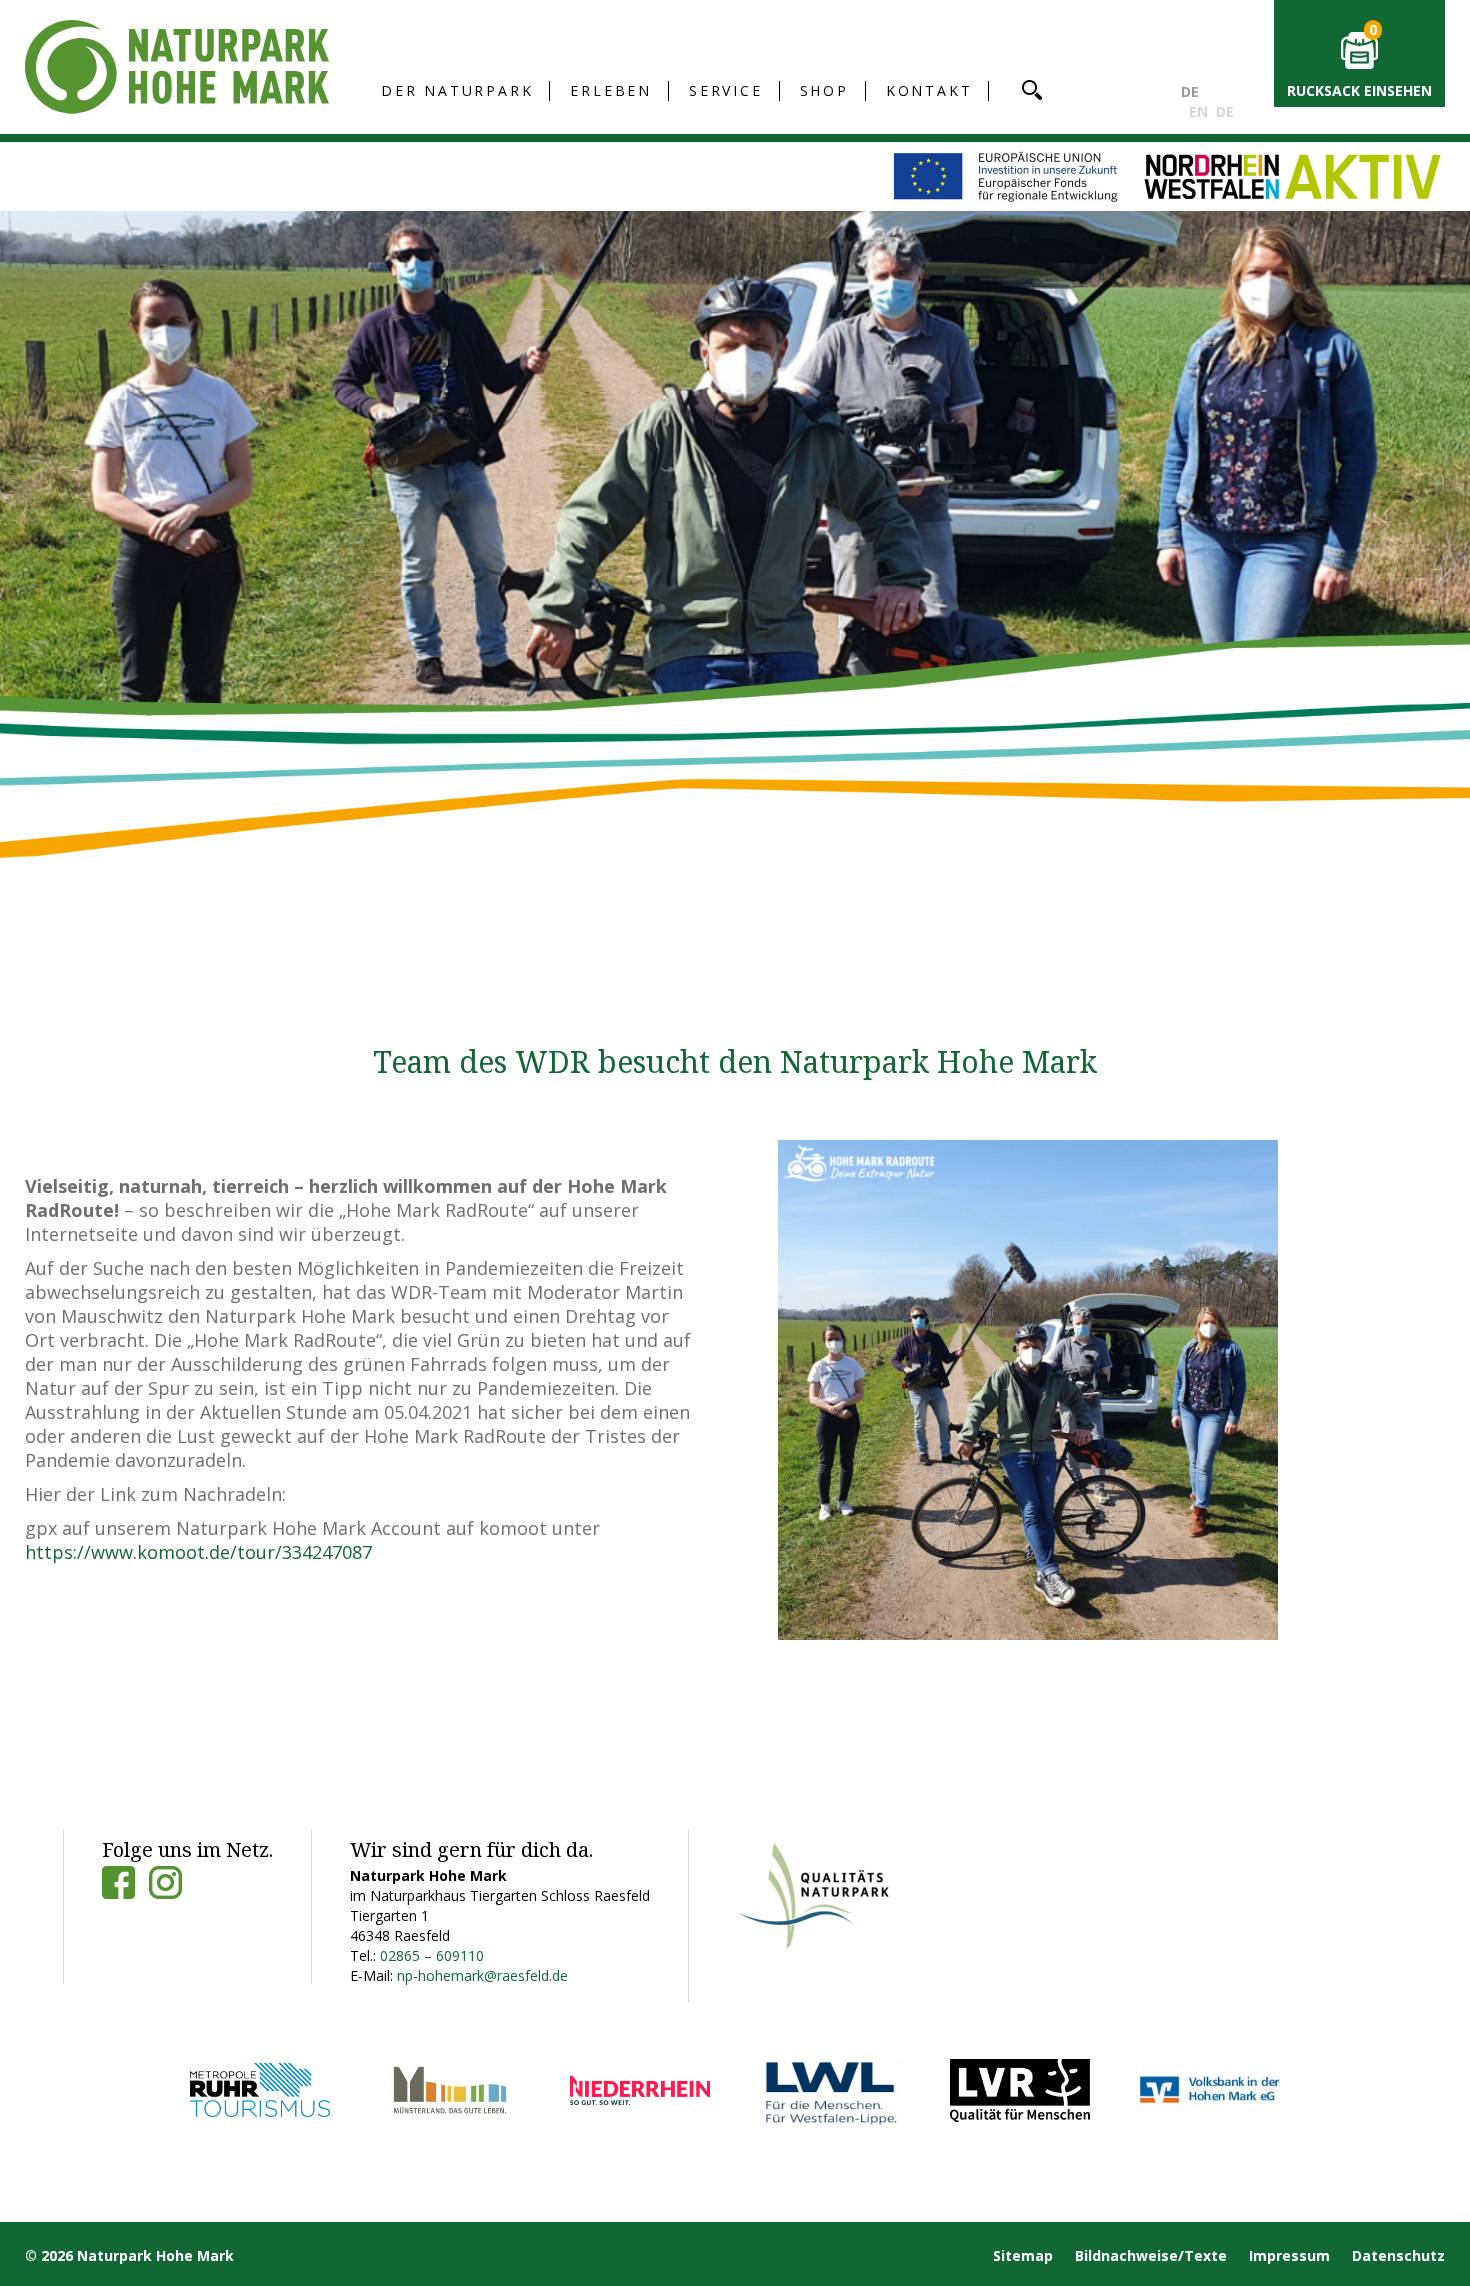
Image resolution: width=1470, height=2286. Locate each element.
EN (1198, 111)
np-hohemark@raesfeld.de (482, 1975)
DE (1190, 91)
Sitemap (1023, 2255)
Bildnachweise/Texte (1151, 2255)
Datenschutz (1398, 2255)
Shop (824, 90)
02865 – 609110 (432, 1955)
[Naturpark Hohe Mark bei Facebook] (118, 1882)
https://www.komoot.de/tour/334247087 (198, 1552)
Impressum (1289, 2255)
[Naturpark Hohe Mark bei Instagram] (165, 1882)
